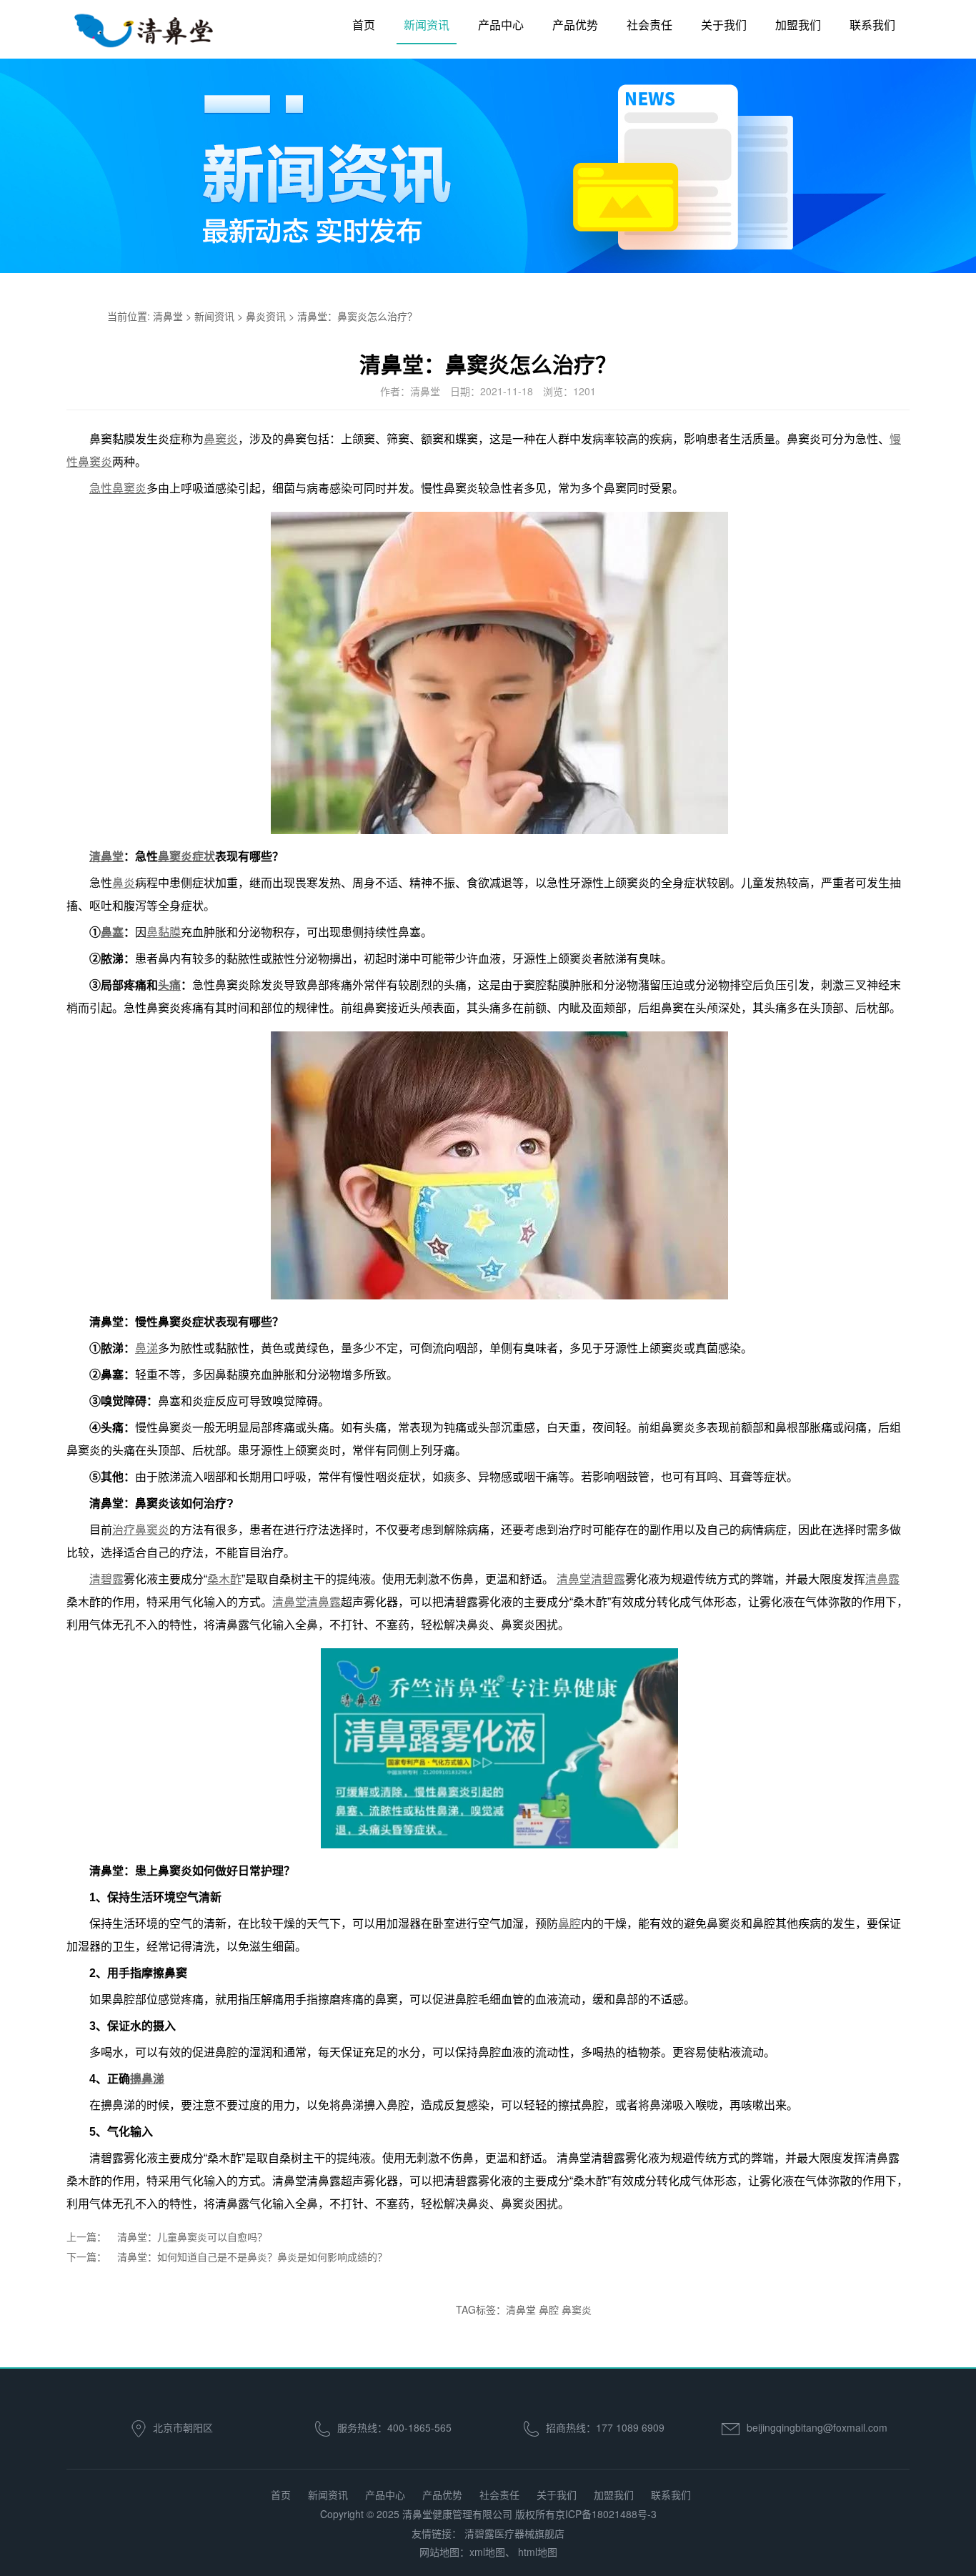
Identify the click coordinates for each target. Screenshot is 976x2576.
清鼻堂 (168, 316)
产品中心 (501, 25)
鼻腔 (549, 2309)
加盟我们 (798, 25)
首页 (364, 25)
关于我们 (724, 25)
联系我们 (872, 25)
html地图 (538, 2552)
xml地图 (487, 2552)
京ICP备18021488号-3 (606, 2514)
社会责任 (649, 25)
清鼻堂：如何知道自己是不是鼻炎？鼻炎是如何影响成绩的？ (252, 2257)
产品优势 (575, 25)
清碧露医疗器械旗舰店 (514, 2533)
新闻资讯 (427, 25)
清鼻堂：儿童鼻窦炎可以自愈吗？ (192, 2236)
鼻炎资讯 (266, 316)
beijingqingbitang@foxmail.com (817, 2427)
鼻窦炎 (577, 2309)
